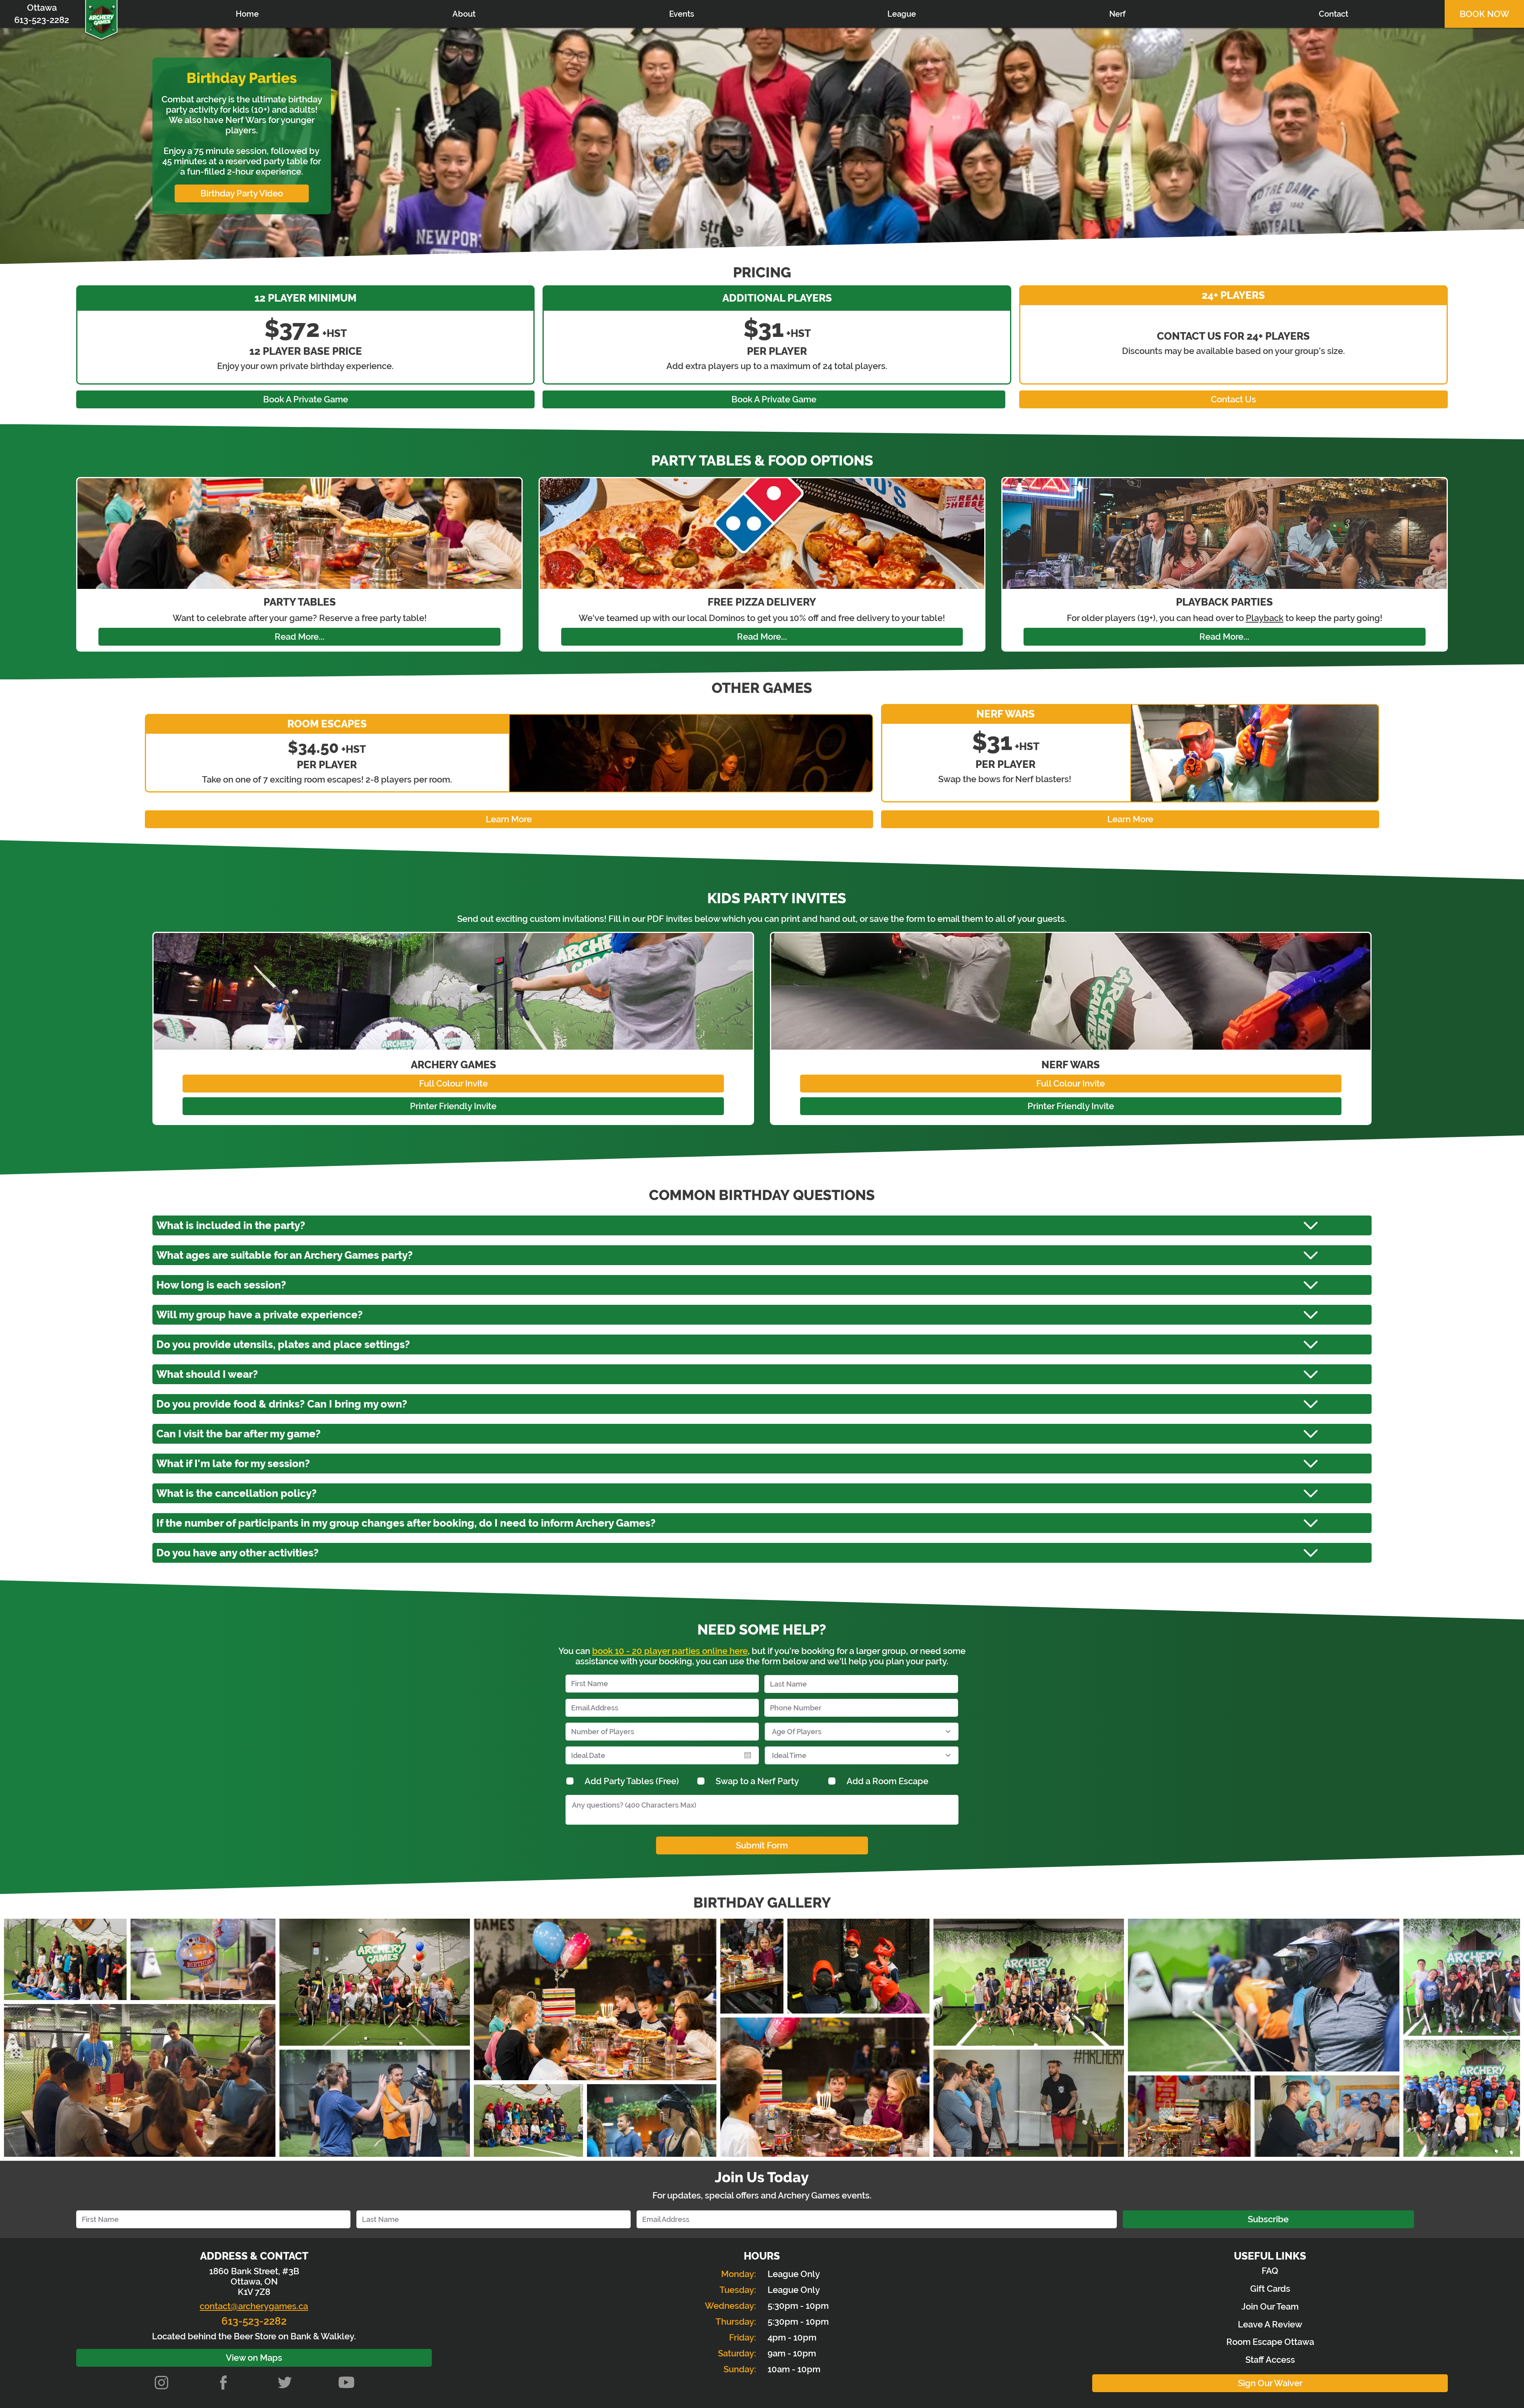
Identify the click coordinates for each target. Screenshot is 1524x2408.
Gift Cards (1270, 2289)
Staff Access (1270, 2360)
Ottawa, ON (254, 2281)
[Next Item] (1506, 2038)
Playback (1265, 618)
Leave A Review (1270, 2324)
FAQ (1270, 2271)
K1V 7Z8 (254, 2292)
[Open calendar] (748, 1755)
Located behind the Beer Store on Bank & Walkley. (254, 2336)
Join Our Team (1270, 2306)
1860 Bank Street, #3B (254, 2271)
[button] (681, 14)
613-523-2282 (254, 2321)
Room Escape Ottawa (1270, 2342)
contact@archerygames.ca (254, 2306)
